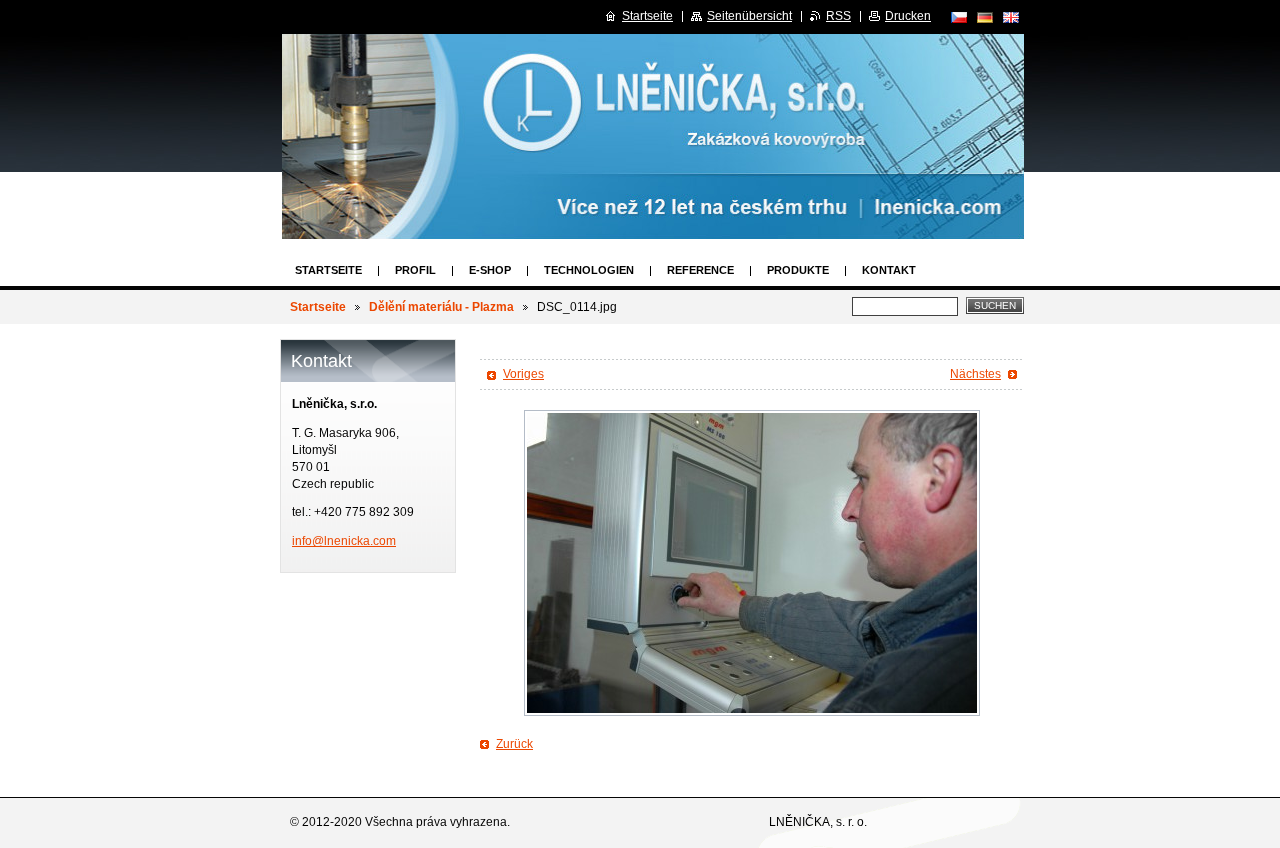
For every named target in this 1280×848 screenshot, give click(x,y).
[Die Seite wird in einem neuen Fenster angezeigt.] (752, 563)
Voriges (523, 374)
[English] (1011, 17)
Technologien (589, 270)
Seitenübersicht (749, 16)
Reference (700, 270)
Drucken (908, 16)
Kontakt (889, 270)
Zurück (514, 744)
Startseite (328, 270)
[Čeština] (959, 17)
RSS (838, 16)
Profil (415, 270)
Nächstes (975, 374)
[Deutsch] (985, 17)
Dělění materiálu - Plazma (441, 307)
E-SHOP (490, 270)
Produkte (798, 270)
